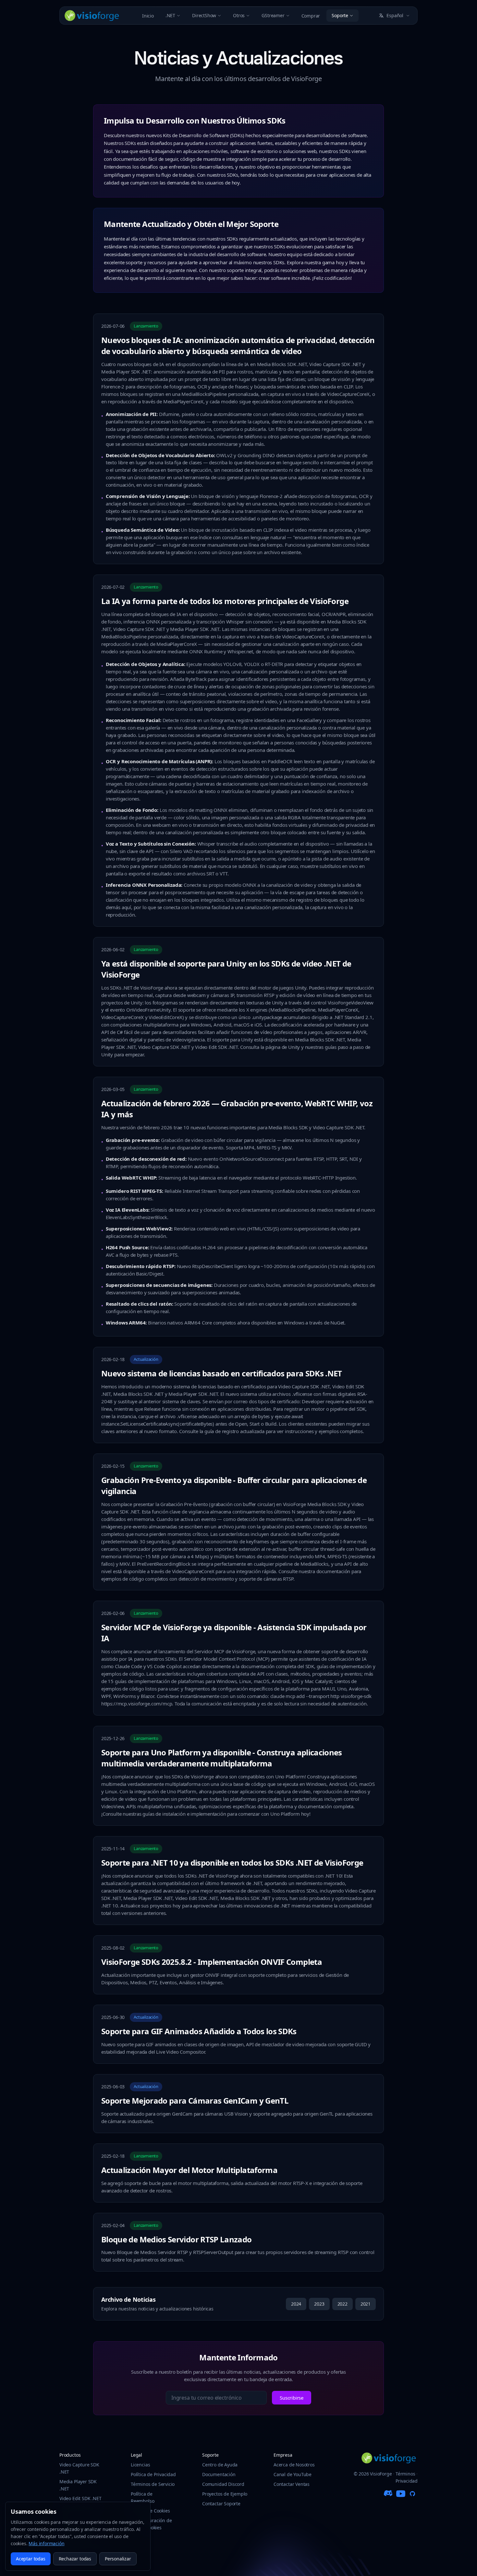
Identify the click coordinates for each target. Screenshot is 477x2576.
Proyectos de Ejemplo (225, 2494)
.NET (170, 15)
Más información (46, 2543)
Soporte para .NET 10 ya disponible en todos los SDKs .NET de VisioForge (232, 1863)
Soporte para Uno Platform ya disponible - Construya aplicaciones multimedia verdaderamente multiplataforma (222, 1758)
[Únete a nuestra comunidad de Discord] (389, 2494)
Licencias (140, 2465)
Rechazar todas (75, 2559)
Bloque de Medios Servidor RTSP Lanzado (177, 2239)
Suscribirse (292, 2398)
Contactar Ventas (292, 2484)
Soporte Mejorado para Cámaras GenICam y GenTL (195, 2101)
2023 (319, 2304)
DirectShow (204, 15)
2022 (342, 2304)
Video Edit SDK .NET (80, 2498)
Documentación (219, 2474)
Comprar (311, 16)
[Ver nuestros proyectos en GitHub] (412, 2494)
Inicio (148, 16)
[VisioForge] (92, 16)
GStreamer (273, 15)
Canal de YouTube (293, 2474)
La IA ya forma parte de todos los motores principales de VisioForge (225, 601)
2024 (296, 2304)
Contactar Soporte (221, 2504)
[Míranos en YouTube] (401, 2494)
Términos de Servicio (153, 2484)
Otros (239, 15)
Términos (405, 2474)
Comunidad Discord (223, 2484)
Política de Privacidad (153, 2474)
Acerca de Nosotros (294, 2465)
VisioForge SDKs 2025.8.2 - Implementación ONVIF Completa (212, 1962)
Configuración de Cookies (154, 2524)
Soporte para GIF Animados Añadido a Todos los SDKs (199, 2031)
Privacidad (407, 2481)
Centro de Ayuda (220, 2465)
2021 (366, 2304)
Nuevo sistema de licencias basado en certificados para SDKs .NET (222, 1373)
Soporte (340, 15)
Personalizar (118, 2559)
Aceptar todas (31, 2559)
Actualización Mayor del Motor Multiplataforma (189, 2170)
